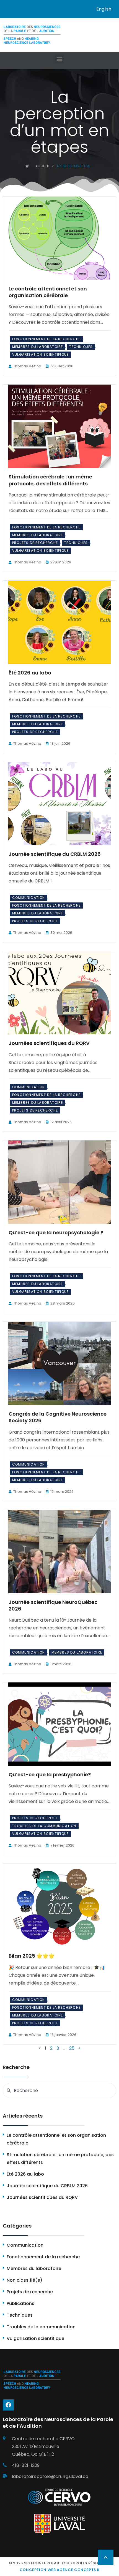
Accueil (42, 166)
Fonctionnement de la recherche (46, 339)
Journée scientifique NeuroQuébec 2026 (53, 1605)
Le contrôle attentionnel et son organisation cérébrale (48, 292)
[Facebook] (8, 2405)
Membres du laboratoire (37, 347)
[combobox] (59, 2090)
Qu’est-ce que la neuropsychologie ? (56, 1232)
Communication (29, 898)
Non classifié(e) (24, 2280)
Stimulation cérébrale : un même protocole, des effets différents (50, 480)
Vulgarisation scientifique (40, 354)
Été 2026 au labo (30, 673)
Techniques (81, 347)
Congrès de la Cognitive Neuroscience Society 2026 (58, 1417)
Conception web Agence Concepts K (60, 2570)
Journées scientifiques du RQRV (49, 1043)
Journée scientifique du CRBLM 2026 (55, 854)
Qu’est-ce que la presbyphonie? (50, 1774)
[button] (60, 59)
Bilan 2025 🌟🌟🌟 (32, 1956)
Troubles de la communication (44, 1826)
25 (72, 2048)
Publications (20, 2303)
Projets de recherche (35, 543)
